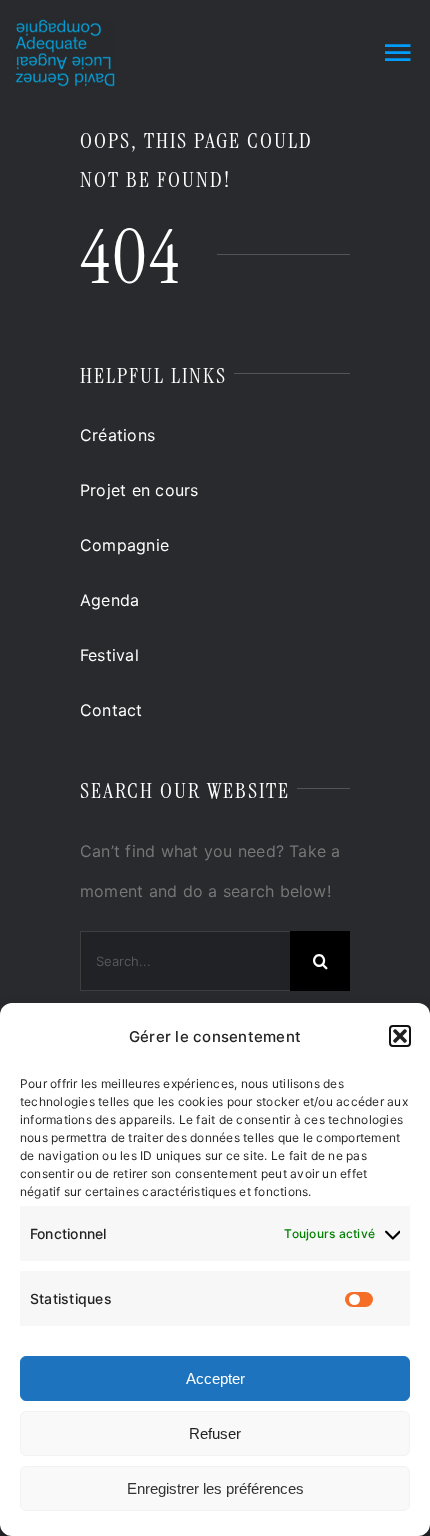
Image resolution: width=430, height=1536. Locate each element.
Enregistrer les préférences (215, 1488)
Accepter (215, 1378)
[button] (400, 1036)
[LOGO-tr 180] (65, 27)
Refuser (215, 1433)
